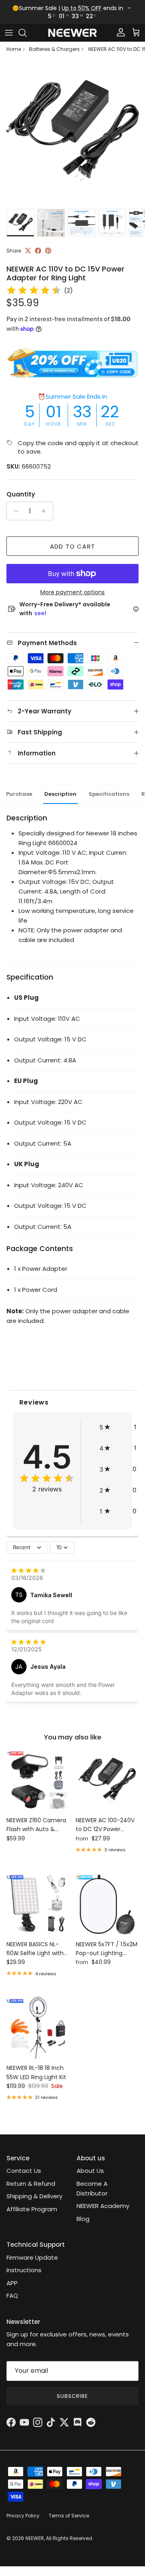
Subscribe (72, 2396)
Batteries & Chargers (54, 49)
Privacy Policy (23, 2516)
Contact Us (24, 2171)
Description (60, 794)
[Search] (27, 33)
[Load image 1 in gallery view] (72, 132)
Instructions (24, 2270)
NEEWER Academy (103, 2206)
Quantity (21, 494)
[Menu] (9, 33)
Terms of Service (69, 2516)
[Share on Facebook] (38, 251)
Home (14, 49)
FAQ (12, 2295)
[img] (34, 290)
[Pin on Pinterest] (48, 251)
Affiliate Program (32, 2209)
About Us (90, 2171)
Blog (83, 2219)
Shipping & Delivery (34, 2196)
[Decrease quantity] (14, 511)
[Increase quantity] (46, 511)
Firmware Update (32, 2257)
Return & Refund (31, 2184)
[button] (118, 1427)
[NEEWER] (72, 33)
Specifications (109, 794)
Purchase (19, 794)
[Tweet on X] (28, 251)
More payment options (72, 592)
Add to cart (72, 546)
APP (12, 2283)
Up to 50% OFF (82, 8)
